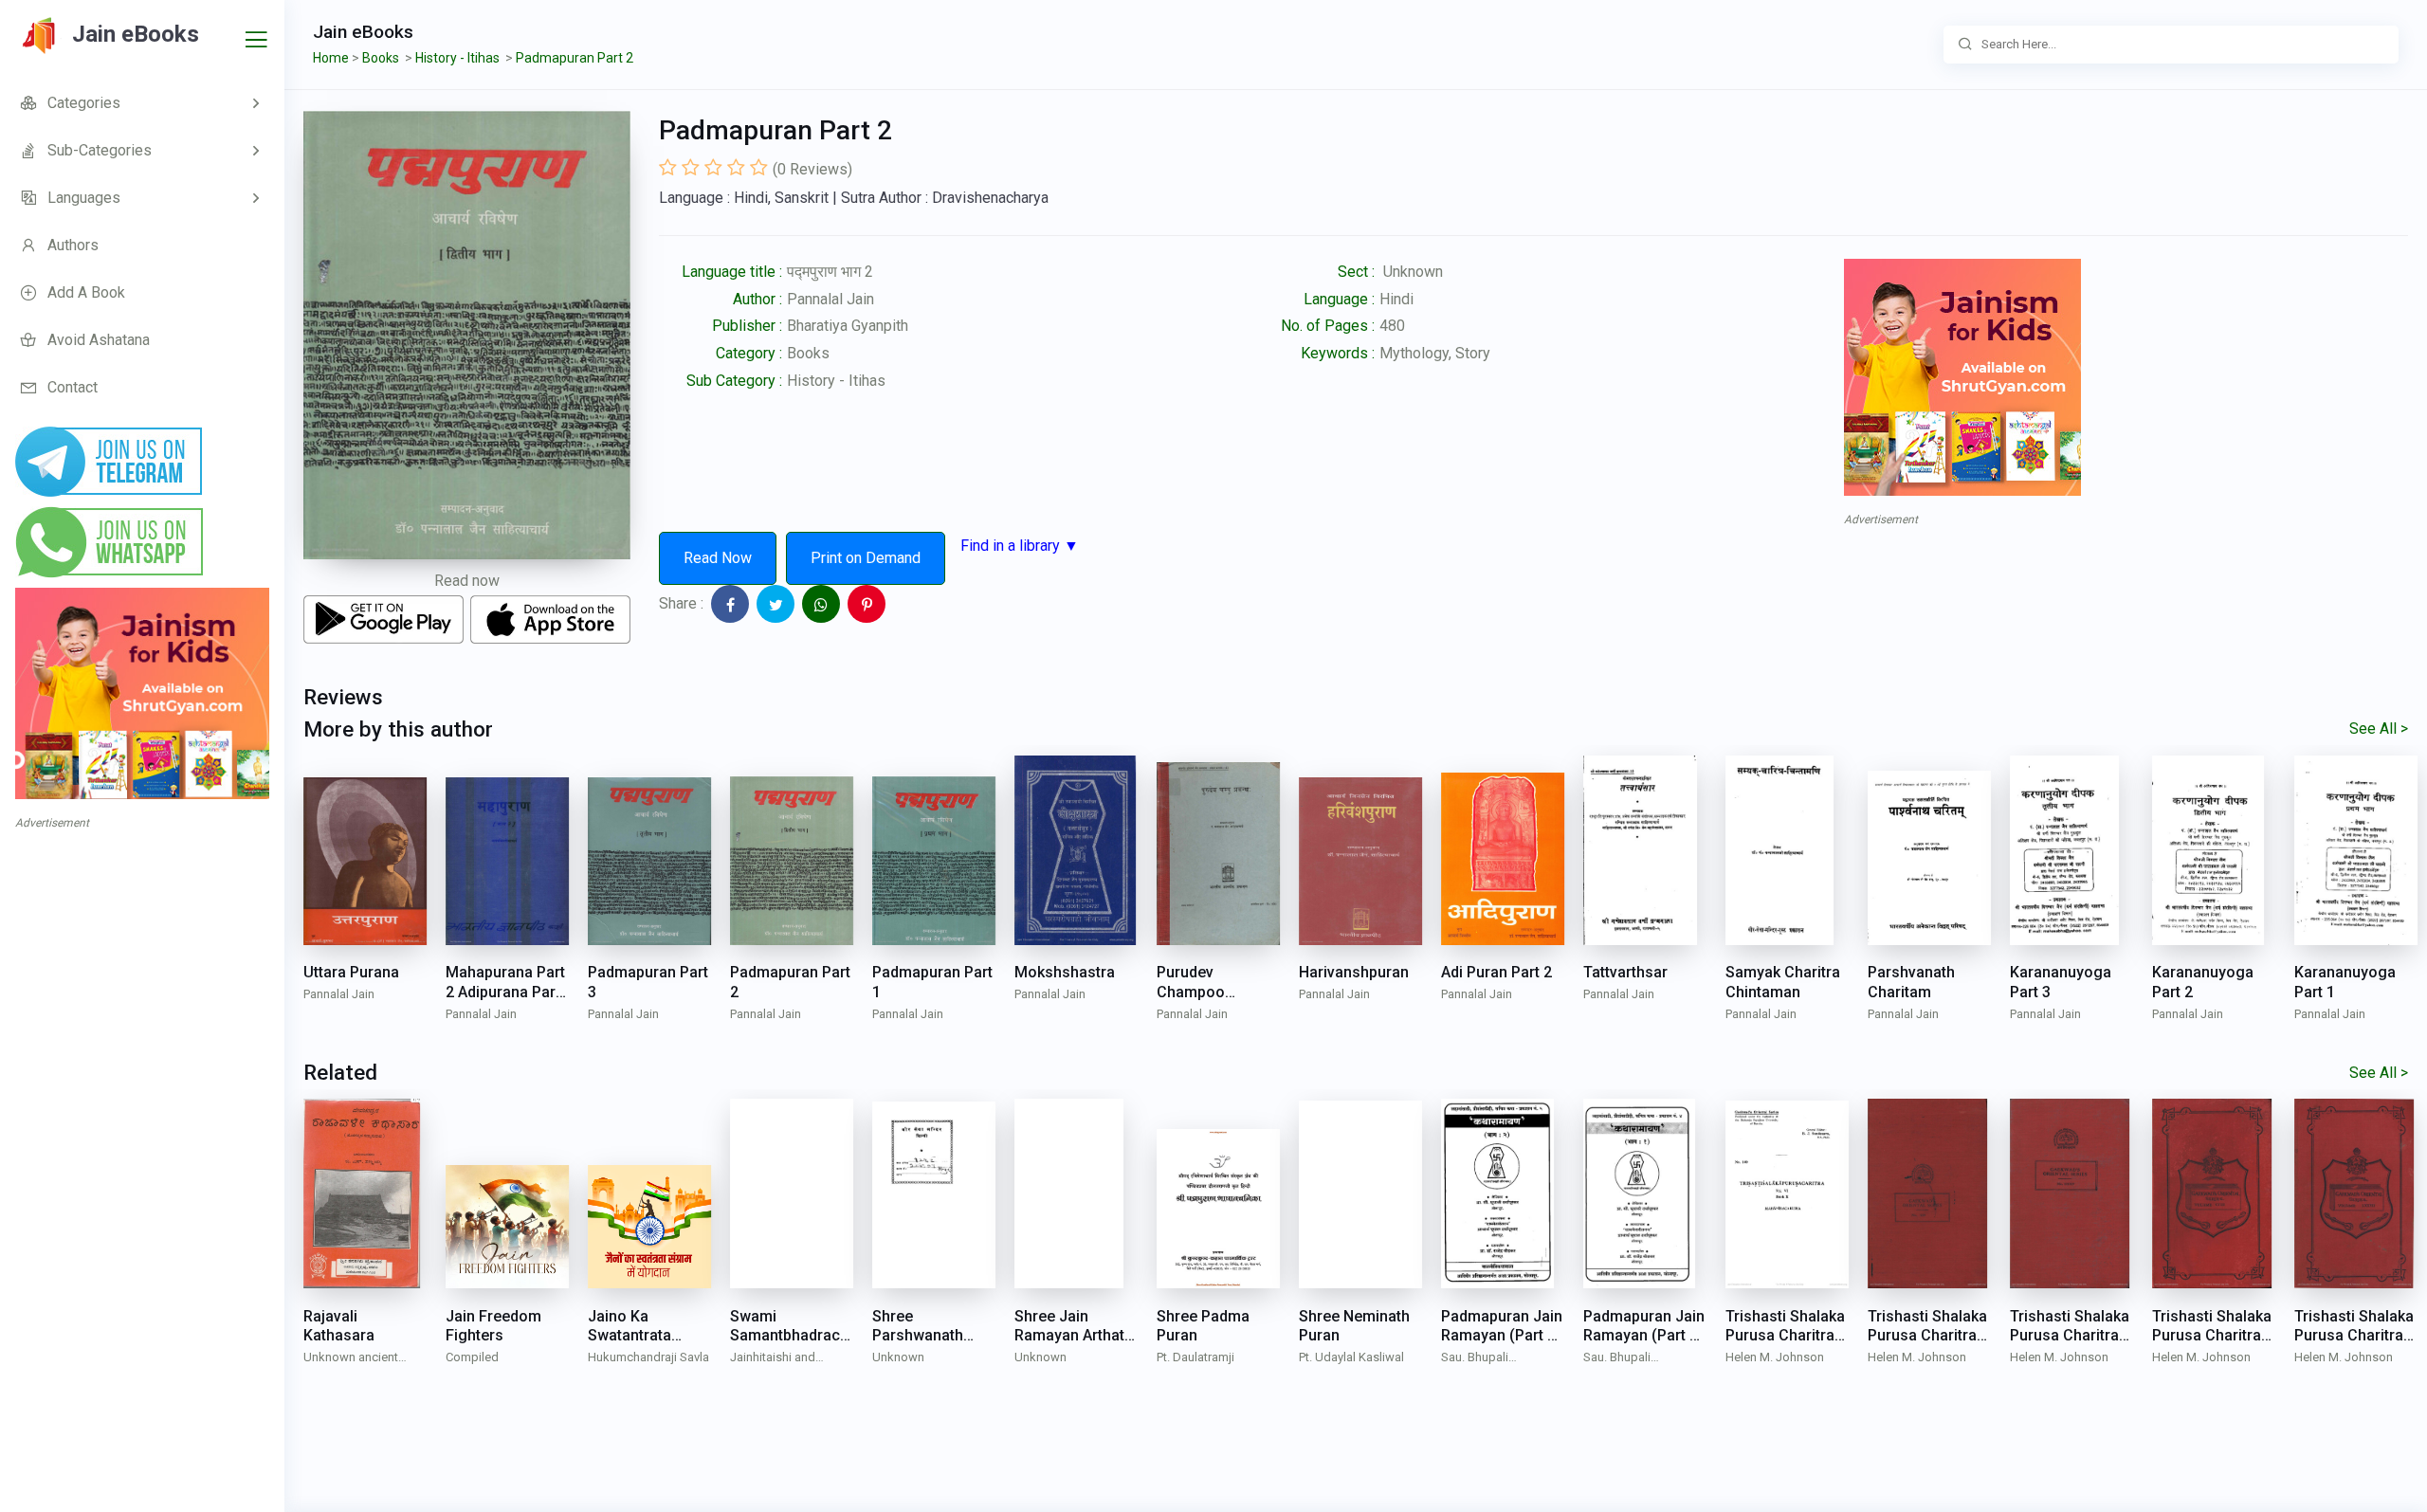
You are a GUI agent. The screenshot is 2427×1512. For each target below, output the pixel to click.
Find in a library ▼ (1020, 546)
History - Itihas (836, 381)
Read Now (718, 558)
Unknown (898, 1357)
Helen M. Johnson (1775, 1357)
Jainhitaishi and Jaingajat (773, 1359)
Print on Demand (866, 558)
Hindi (1396, 299)
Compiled (472, 1357)
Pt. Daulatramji (1195, 1357)
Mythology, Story (1435, 353)
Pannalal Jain (830, 299)
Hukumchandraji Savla (648, 1357)
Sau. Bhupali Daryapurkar (1475, 1359)
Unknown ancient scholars (351, 1359)
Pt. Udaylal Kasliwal (1351, 1357)
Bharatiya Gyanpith (848, 326)
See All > (2379, 729)
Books (808, 353)
